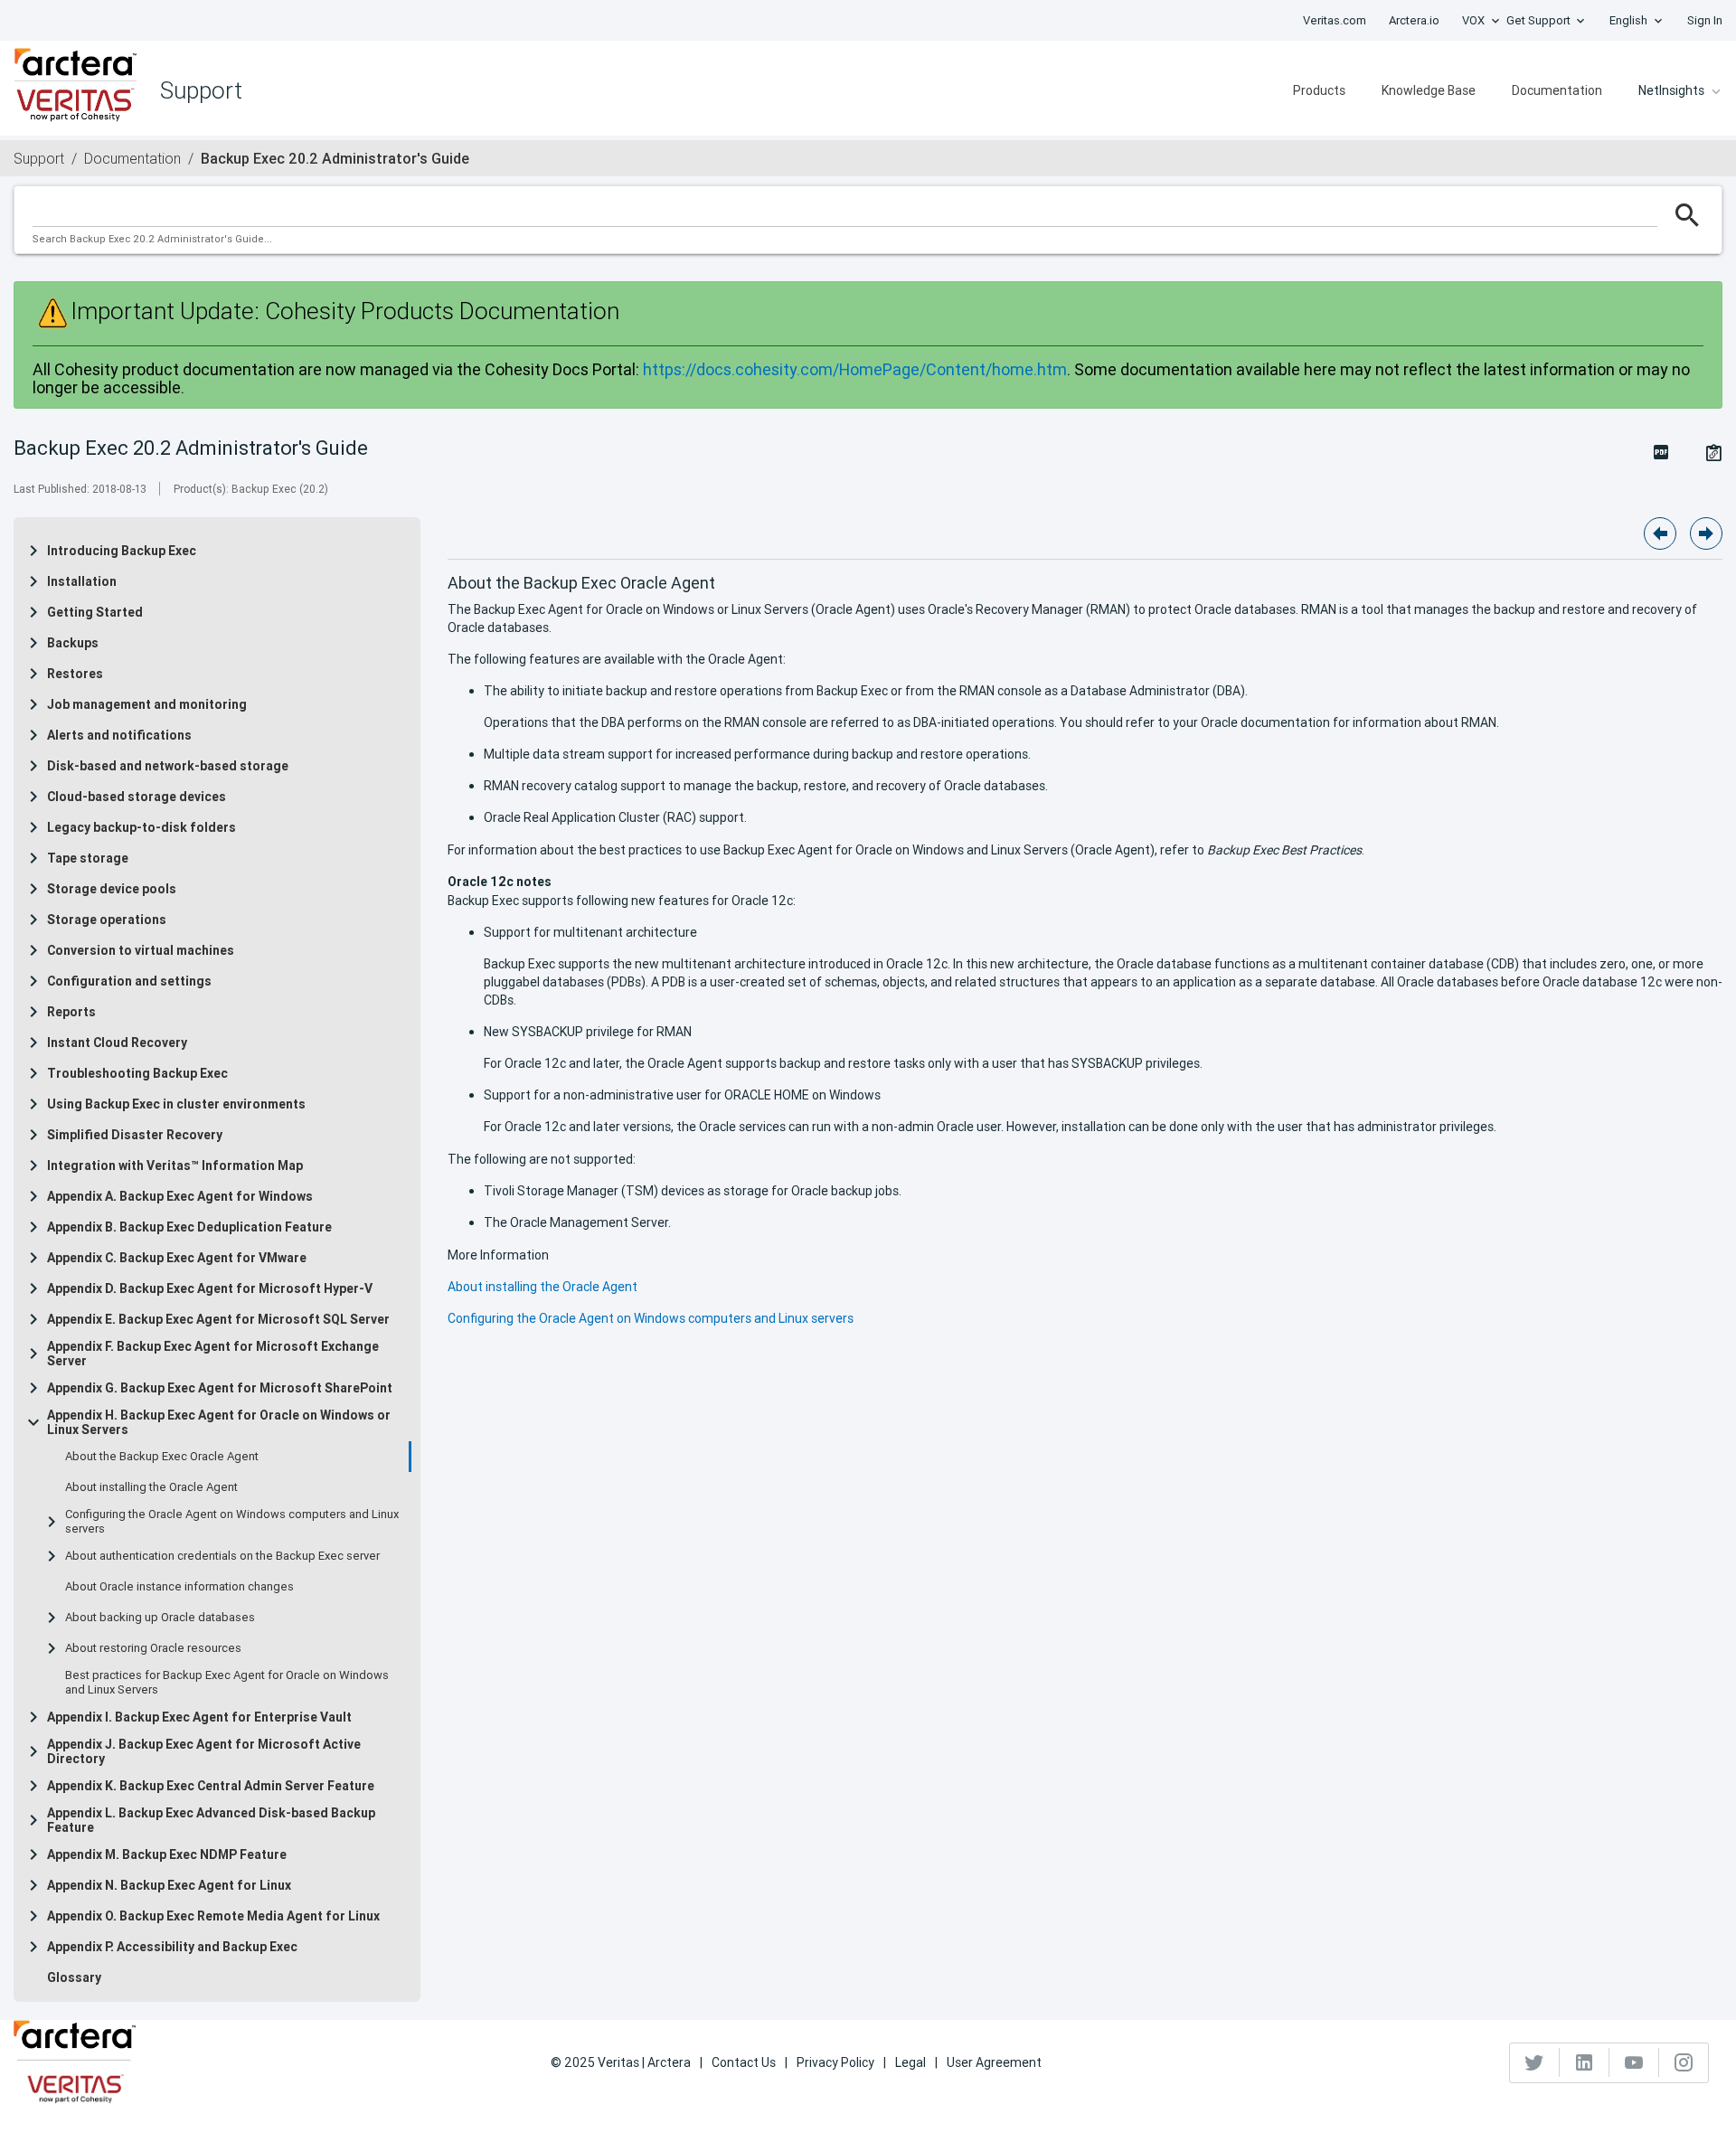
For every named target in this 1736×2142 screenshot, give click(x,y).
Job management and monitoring (147, 704)
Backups (73, 643)
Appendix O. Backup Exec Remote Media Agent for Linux (213, 1916)
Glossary (74, 1977)
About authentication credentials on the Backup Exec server (222, 1556)
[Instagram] (1684, 2062)
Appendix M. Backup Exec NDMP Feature (167, 1854)
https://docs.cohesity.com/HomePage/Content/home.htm (855, 369)
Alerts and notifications (119, 735)
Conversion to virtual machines (141, 950)
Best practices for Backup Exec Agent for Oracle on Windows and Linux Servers (227, 1683)
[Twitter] (1535, 2062)
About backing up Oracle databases (160, 1618)
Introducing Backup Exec (122, 551)
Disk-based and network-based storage (168, 766)
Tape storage (88, 858)
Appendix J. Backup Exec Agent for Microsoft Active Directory (204, 1751)
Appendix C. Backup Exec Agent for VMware (177, 1258)
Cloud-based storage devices (137, 797)
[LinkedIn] (1585, 2062)
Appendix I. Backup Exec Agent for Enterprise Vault (199, 1717)
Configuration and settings (129, 981)
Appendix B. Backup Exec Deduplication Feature (189, 1227)
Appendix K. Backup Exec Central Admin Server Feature (211, 1786)
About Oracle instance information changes (179, 1587)
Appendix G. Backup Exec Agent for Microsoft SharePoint (220, 1388)
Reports (71, 1012)
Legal (910, 2062)
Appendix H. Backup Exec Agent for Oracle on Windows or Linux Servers (219, 1422)
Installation (82, 581)
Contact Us (744, 2062)
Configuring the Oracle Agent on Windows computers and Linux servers (232, 1522)
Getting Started (95, 612)
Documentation (1557, 90)
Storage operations (107, 920)
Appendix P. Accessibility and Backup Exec (172, 1947)
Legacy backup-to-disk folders (142, 827)
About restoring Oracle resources (153, 1648)
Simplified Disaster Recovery (135, 1135)
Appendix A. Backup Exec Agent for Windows (180, 1196)
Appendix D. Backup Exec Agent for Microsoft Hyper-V (210, 1288)
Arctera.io (1414, 20)
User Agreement (994, 2062)
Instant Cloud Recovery (117, 1043)
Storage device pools (112, 889)
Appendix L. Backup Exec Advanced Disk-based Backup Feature (211, 1820)
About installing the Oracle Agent (151, 1487)
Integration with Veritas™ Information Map (175, 1165)
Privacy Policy (835, 2062)
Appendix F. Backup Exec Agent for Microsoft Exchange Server (213, 1354)
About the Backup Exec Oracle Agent (162, 1457)
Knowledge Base (1429, 90)
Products (1319, 90)
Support (39, 158)
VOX (1473, 20)
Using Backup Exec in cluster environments (176, 1104)
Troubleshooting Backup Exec (137, 1073)
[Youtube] (1634, 2062)
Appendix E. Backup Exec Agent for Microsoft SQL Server (218, 1319)
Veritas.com (1335, 20)
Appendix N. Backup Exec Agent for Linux (169, 1885)
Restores (75, 674)
